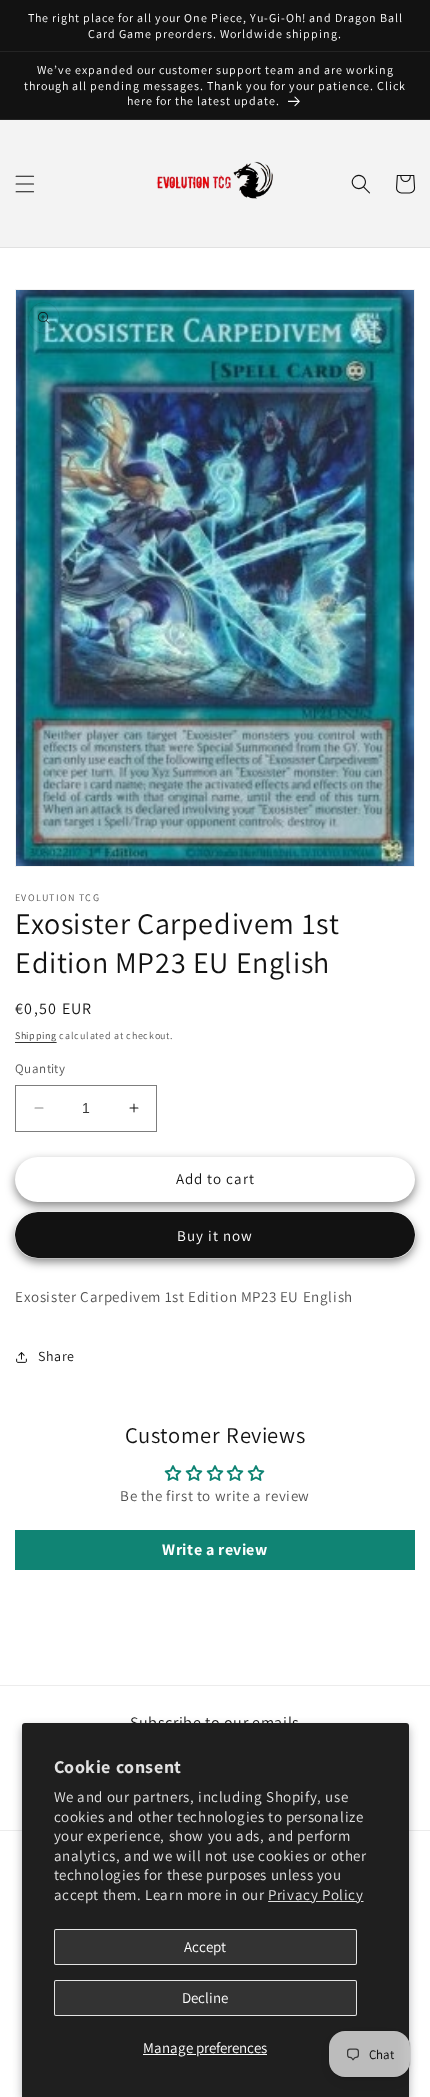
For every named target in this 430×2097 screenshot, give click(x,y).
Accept (205, 1946)
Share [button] (56, 1356)
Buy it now (215, 1235)
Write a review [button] (214, 1549)
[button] (25, 184)
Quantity (40, 1068)
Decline (205, 1997)
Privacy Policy (315, 1894)
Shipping (36, 1035)
